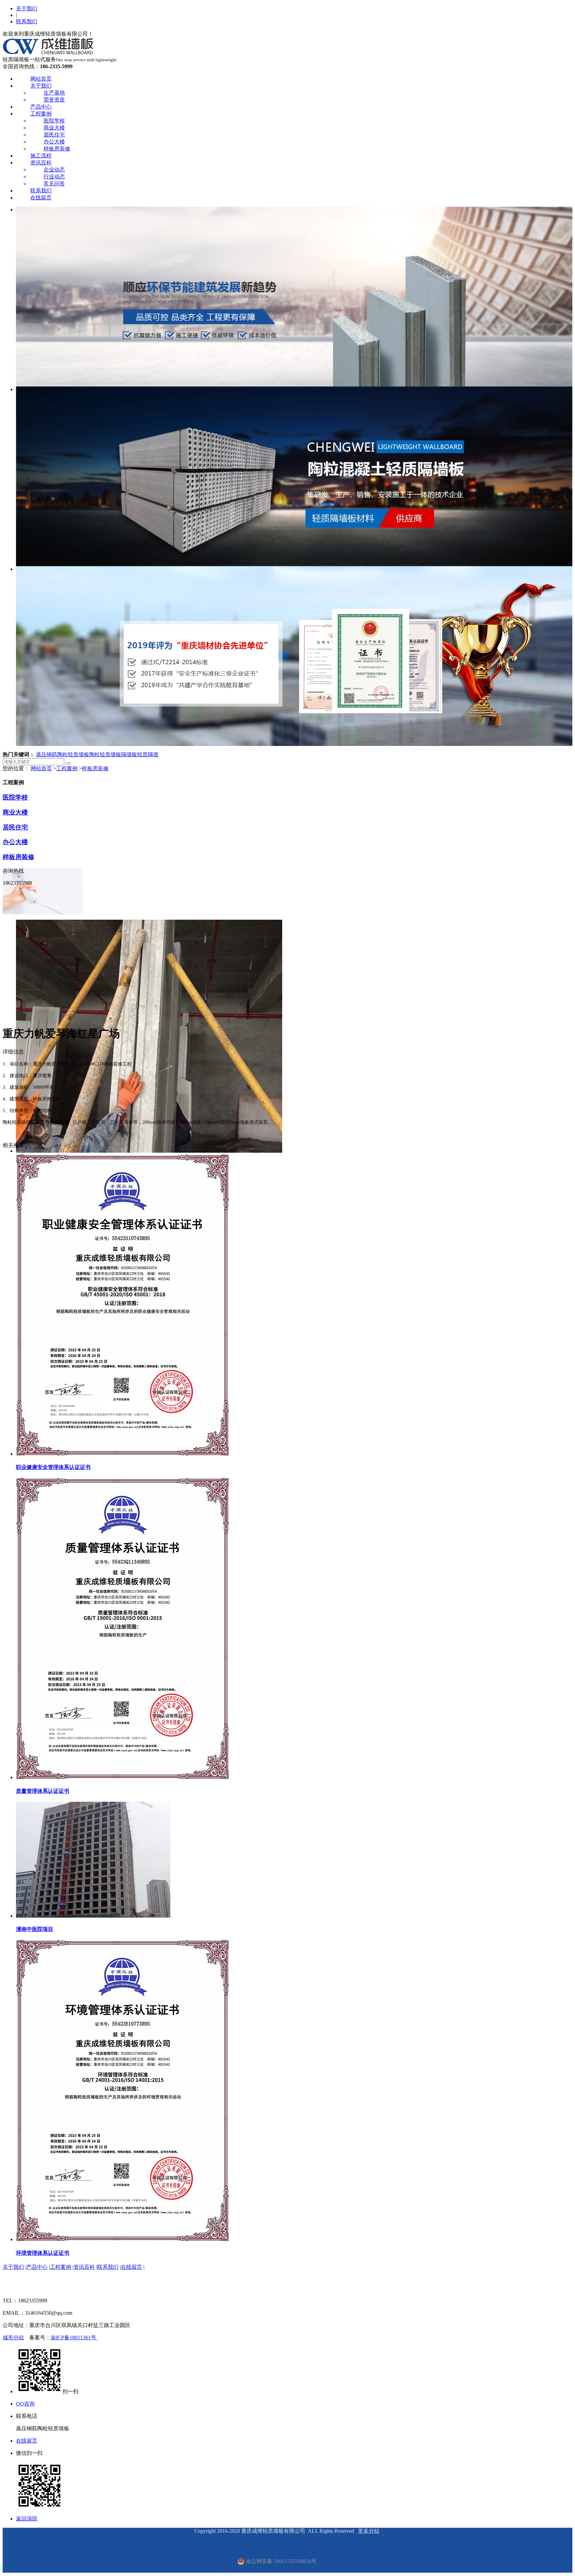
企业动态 (54, 170)
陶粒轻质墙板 (105, 754)
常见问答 (54, 184)
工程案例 (41, 114)
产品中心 (41, 107)
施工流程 (41, 156)
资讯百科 (41, 163)
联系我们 (27, 21)
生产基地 (54, 93)
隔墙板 (129, 754)
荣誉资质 (54, 100)
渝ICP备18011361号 (74, 2338)
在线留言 (41, 198)
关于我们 (27, 8)
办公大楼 (54, 142)
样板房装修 (57, 149)
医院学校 (54, 121)
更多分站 (369, 2531)
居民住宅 (54, 135)
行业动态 (54, 177)
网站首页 (41, 79)
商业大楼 (54, 128)
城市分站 (13, 2338)
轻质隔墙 (148, 754)
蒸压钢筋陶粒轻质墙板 (63, 754)
